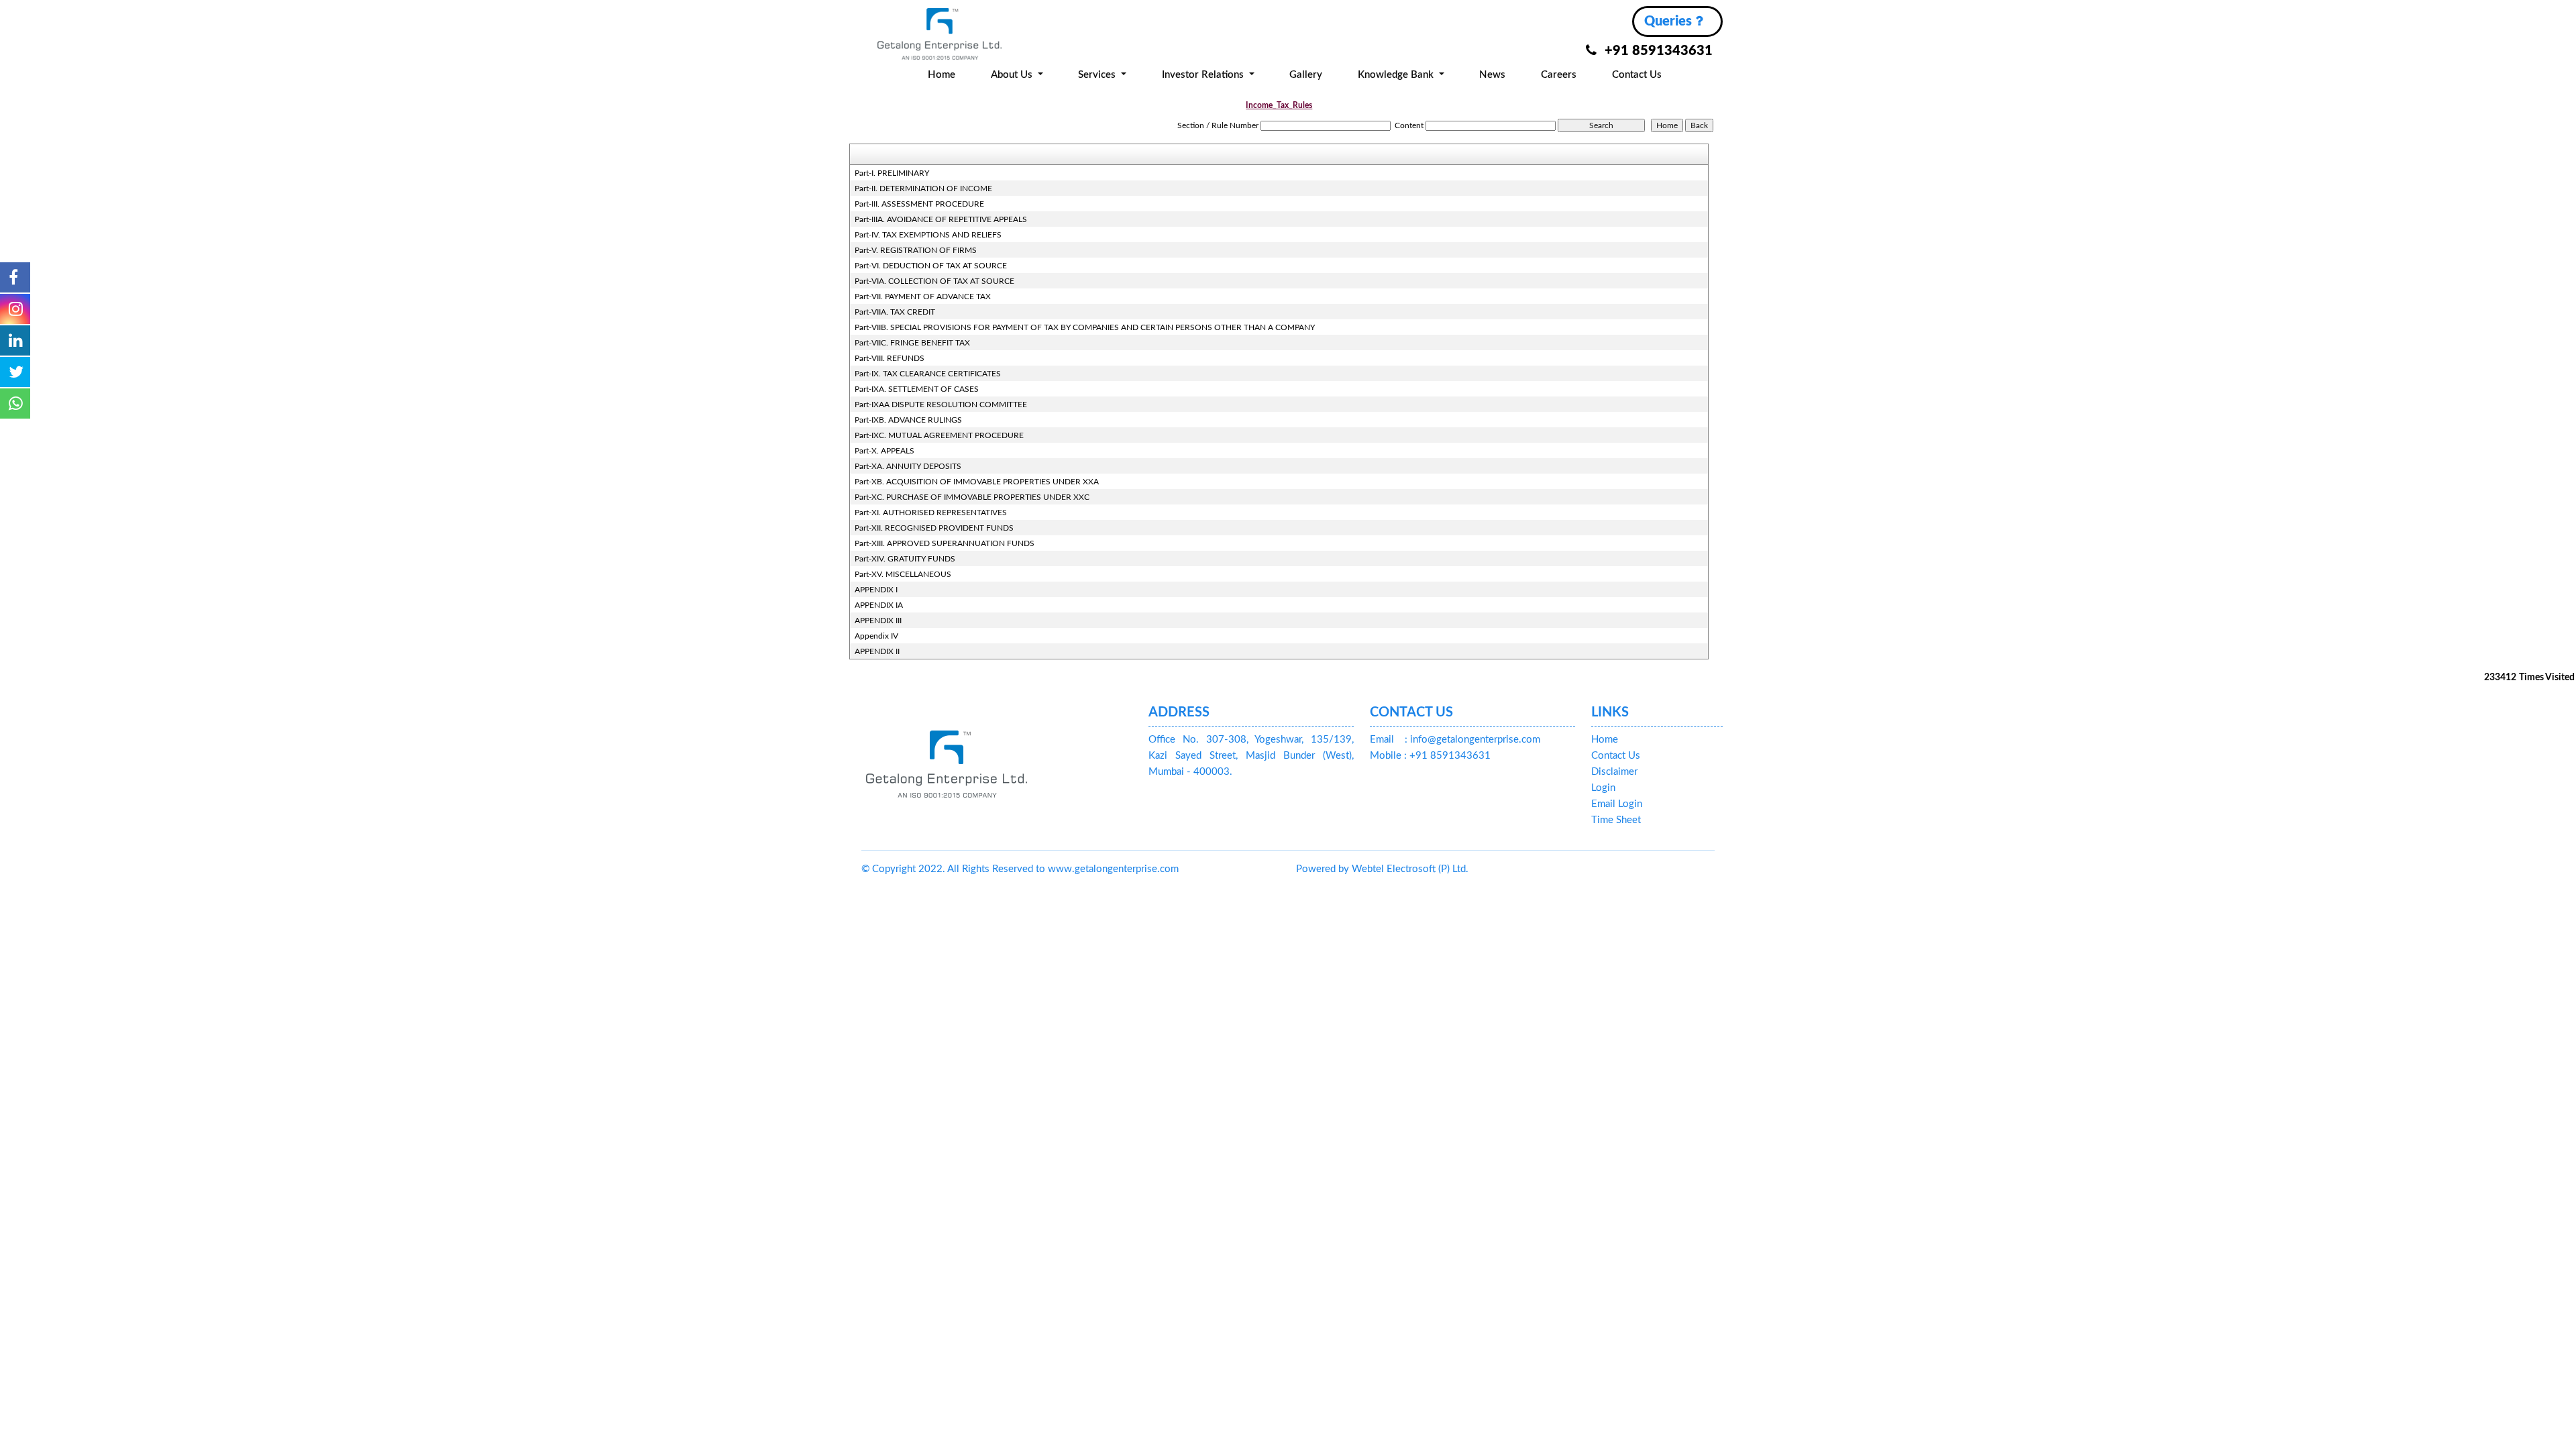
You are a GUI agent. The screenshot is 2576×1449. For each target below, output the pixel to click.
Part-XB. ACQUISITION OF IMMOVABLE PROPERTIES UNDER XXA (977, 482)
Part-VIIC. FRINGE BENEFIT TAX (912, 343)
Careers (1559, 75)
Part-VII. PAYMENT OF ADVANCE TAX (923, 297)
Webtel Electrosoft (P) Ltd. (1410, 869)
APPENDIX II (877, 651)
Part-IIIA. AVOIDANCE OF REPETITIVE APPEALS (941, 219)
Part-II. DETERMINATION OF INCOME (923, 189)
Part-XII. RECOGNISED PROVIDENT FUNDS (934, 528)
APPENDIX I (876, 590)
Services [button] (1098, 75)
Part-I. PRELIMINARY (892, 173)
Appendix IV (876, 636)
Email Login (1617, 804)
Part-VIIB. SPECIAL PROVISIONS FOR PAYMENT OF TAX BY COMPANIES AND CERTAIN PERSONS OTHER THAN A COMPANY (1085, 327)
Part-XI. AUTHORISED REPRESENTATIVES (931, 513)
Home (942, 75)
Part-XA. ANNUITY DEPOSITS (908, 466)
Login (1603, 788)
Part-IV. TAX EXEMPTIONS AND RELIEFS (928, 235)
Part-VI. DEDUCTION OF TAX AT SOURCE (931, 266)
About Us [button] (1013, 75)
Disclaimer (1614, 772)
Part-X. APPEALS (884, 451)
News (1492, 75)
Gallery (1306, 75)
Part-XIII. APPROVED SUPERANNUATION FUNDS (945, 543)
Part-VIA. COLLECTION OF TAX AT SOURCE (934, 281)
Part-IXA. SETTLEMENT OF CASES (917, 389)
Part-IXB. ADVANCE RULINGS (908, 420)
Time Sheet (1616, 820)
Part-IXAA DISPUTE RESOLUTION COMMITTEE (941, 405)
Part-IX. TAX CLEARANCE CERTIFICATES (928, 374)
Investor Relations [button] (1204, 75)
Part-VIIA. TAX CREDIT (895, 312)
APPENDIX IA (879, 605)
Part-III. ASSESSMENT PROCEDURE (919, 204)
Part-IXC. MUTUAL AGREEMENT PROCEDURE (939, 435)
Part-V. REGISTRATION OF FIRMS (916, 250)
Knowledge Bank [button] (1397, 75)
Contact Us (1637, 75)
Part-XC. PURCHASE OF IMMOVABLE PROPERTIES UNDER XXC (972, 497)
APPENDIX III (878, 621)
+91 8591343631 (1659, 51)
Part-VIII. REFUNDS (890, 358)
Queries (1670, 21)
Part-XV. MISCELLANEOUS (903, 574)
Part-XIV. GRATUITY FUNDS (905, 559)
